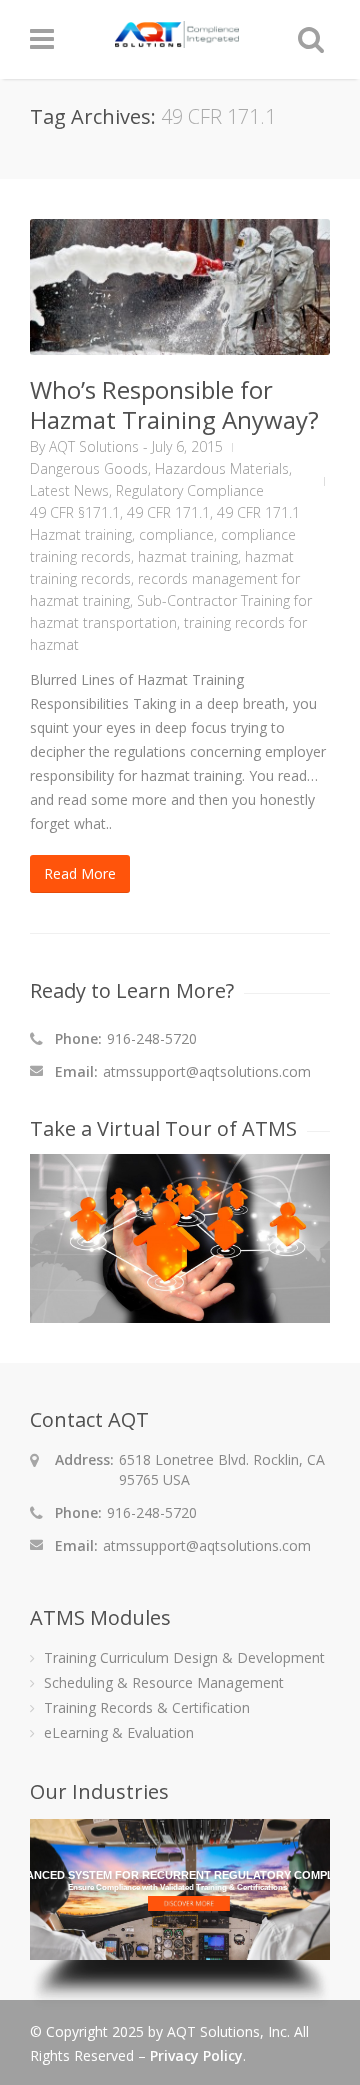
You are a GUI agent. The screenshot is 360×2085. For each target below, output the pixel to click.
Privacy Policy (196, 2055)
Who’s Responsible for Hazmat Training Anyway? (174, 404)
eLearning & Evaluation (119, 1732)
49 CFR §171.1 (75, 512)
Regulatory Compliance (190, 490)
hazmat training (188, 556)
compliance (176, 534)
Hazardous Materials (222, 468)
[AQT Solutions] (177, 38)
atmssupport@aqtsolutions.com (207, 1071)
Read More (80, 873)
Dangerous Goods (89, 468)
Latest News (69, 490)
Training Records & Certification (147, 1707)
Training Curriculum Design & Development (184, 1657)
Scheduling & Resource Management (164, 1682)
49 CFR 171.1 (168, 512)
